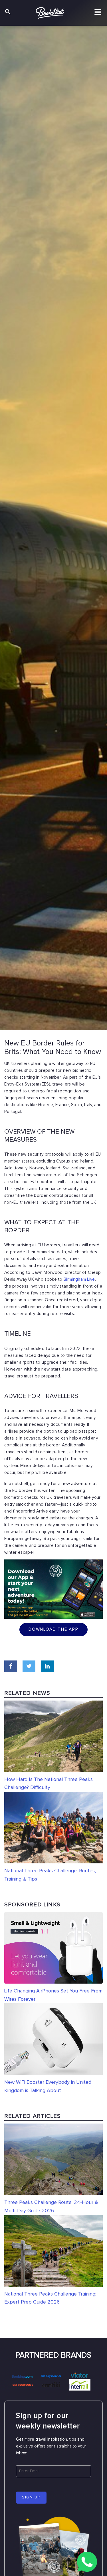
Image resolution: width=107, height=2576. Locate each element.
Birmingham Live (79, 1279)
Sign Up (31, 2497)
